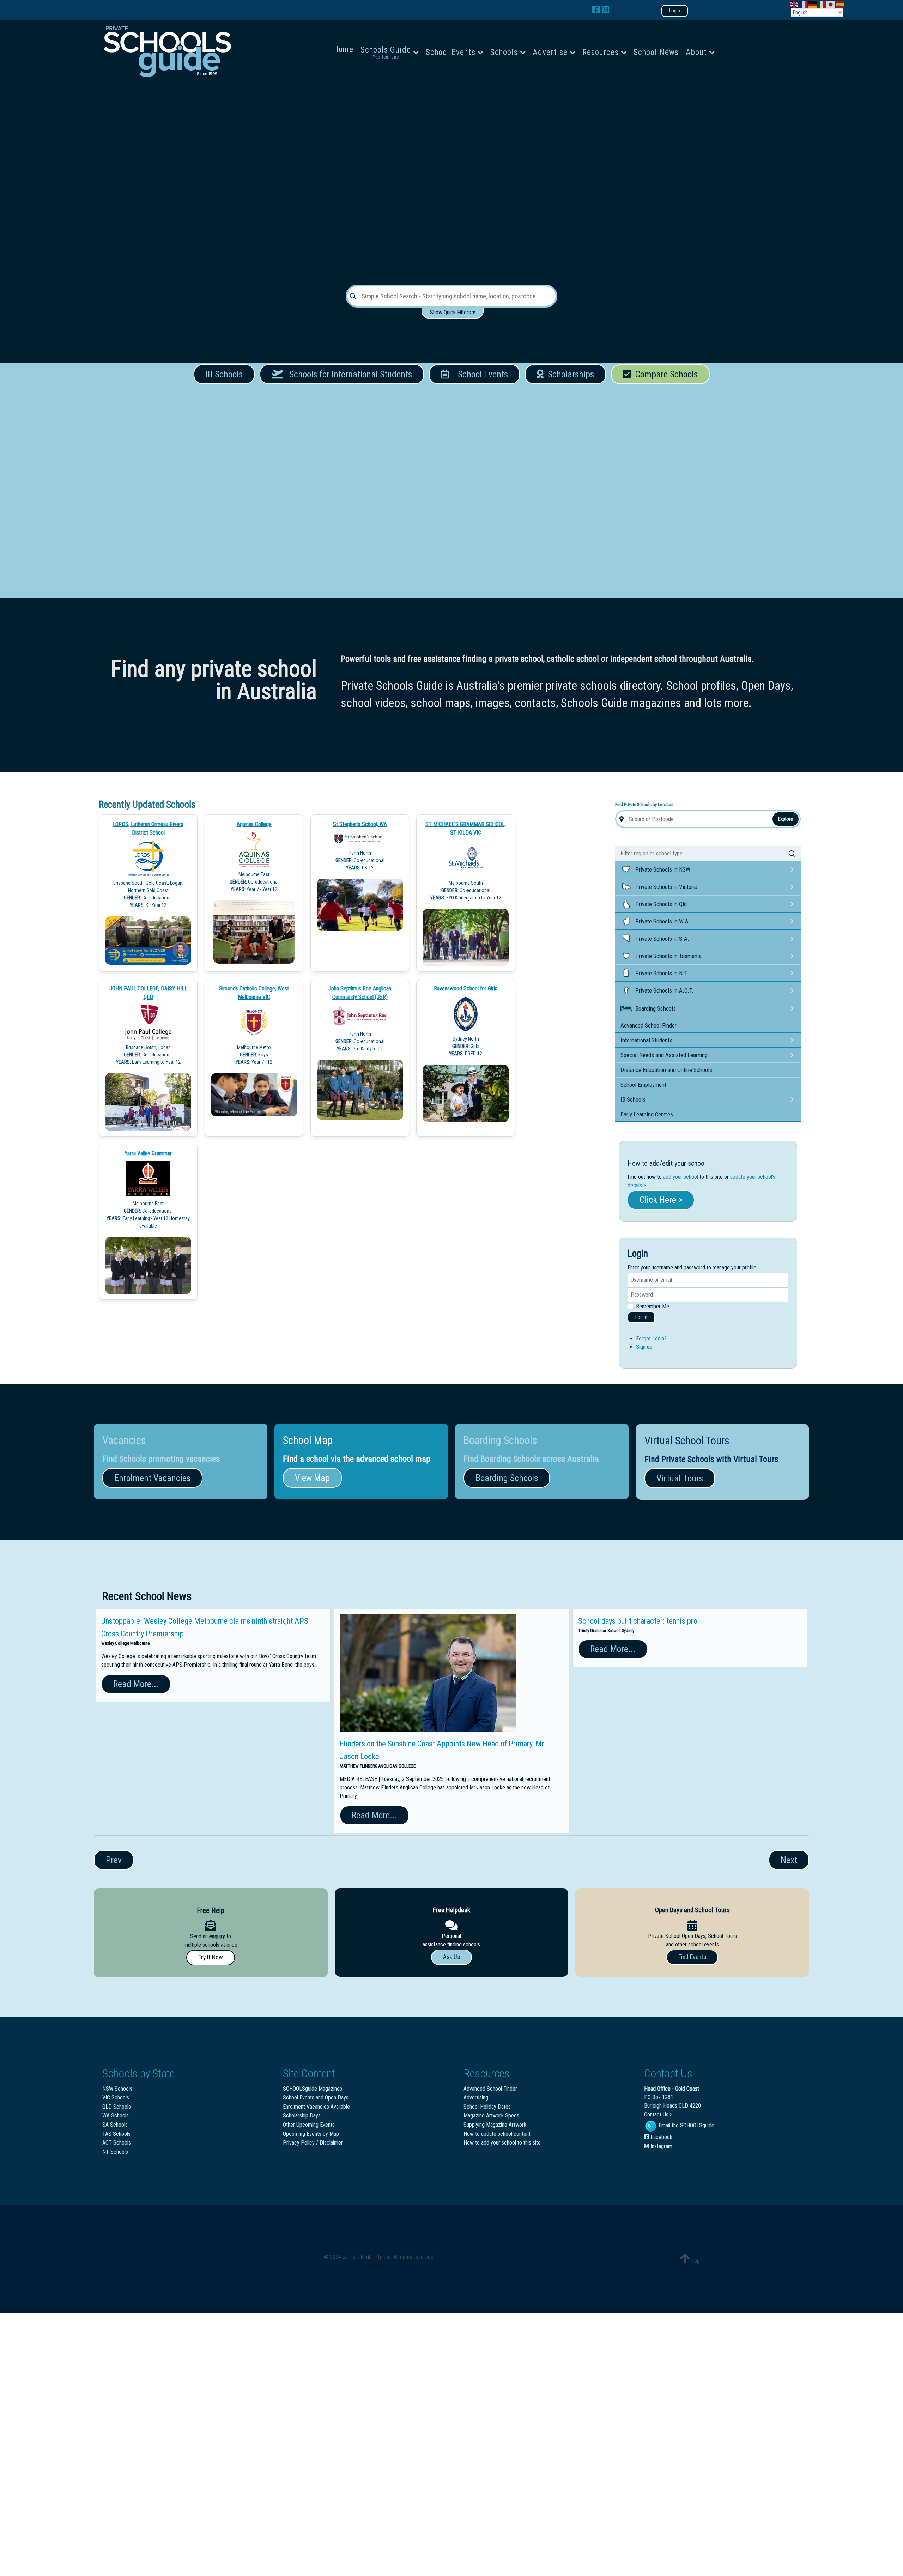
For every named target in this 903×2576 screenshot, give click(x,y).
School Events (481, 374)
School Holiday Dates (487, 2107)
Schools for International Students (347, 374)
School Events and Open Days (316, 2098)
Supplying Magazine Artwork (495, 2125)
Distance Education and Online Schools (666, 1070)
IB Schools (224, 374)
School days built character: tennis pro (638, 1621)
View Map (312, 1478)
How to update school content (497, 2134)
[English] (794, 4)
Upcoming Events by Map (311, 2134)
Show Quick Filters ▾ (453, 312)
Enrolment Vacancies (152, 1478)
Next (789, 1860)
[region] (451, 181)
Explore (786, 819)
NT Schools (115, 2152)
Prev (114, 1860)
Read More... (136, 1684)
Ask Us (451, 1957)
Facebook (661, 2137)
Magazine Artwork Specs (491, 2116)
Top (695, 2261)
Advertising (476, 2098)
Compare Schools (664, 374)
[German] (813, 4)
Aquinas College (254, 824)
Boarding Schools (507, 1478)
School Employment (643, 1085)
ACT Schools (117, 2143)
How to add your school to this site (502, 2143)
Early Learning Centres (647, 1114)
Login (675, 11)
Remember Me (653, 1306)
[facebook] (597, 10)
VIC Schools (116, 2098)
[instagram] (605, 10)
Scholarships (569, 374)
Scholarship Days (302, 2116)
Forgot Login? (651, 1338)
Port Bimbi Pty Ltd (370, 2257)
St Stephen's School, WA (360, 824)
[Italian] (822, 4)
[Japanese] (831, 4)
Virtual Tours (680, 1478)
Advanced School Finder (649, 1025)
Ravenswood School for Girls (466, 989)
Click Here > (661, 1200)
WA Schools (116, 2116)
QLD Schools (117, 2107)
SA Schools (115, 2125)
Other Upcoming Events (309, 2125)
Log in (641, 1317)
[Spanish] (840, 4)
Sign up (644, 1347)
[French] (804, 4)
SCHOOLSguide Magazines (313, 2089)
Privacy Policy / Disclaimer (313, 2143)
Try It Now (211, 1957)
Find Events (692, 1957)
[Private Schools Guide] (166, 52)
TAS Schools (116, 2134)
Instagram (661, 2146)
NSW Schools (117, 2089)
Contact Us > (658, 2114)
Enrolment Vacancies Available (316, 2107)
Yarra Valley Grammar (148, 1153)
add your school (681, 1177)
